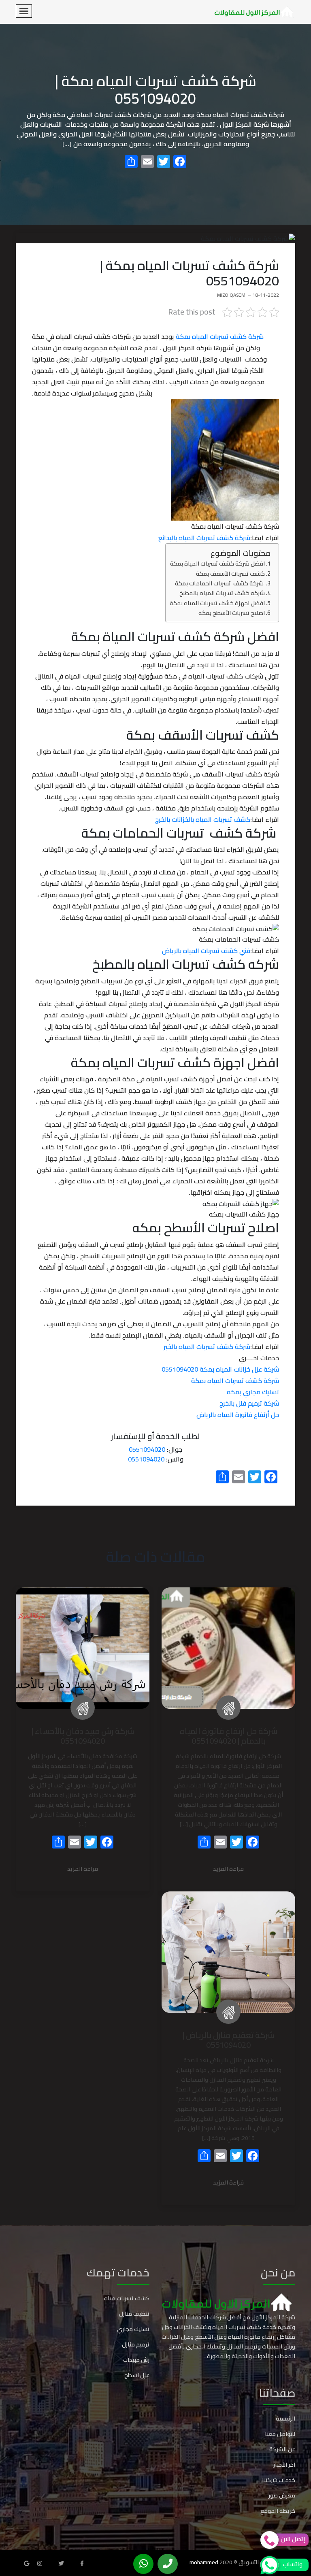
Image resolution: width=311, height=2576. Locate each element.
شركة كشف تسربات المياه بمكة (220, 336)
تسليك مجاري (133, 2329)
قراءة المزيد (228, 1869)
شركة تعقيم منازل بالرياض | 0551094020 (228, 2040)
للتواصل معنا (280, 2434)
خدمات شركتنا (279, 2480)
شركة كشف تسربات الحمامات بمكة (220, 583)
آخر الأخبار (284, 2465)
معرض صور (282, 2495)
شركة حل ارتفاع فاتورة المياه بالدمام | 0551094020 (229, 1736)
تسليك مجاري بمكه (253, 1392)
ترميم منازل (136, 2344)
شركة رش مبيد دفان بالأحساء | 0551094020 (83, 1736)
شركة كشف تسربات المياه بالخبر (207, 1346)
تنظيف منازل (134, 2314)
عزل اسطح (137, 2375)
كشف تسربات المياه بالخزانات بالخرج (203, 819)
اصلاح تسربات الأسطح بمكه (231, 613)
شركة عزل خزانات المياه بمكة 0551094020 (220, 1369)
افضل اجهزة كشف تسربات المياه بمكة (217, 603)
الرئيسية (285, 2419)
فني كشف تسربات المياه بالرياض (206, 951)
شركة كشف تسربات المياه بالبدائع (204, 538)
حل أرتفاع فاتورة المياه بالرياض (238, 1415)
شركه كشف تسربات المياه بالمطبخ (222, 593)
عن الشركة (282, 2449)
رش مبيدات (136, 2360)
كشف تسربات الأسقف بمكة (230, 573)
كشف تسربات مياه (127, 2298)
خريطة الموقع (278, 2511)
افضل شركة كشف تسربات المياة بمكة (217, 563)
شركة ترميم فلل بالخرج (249, 1403)
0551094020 (147, 1449)
